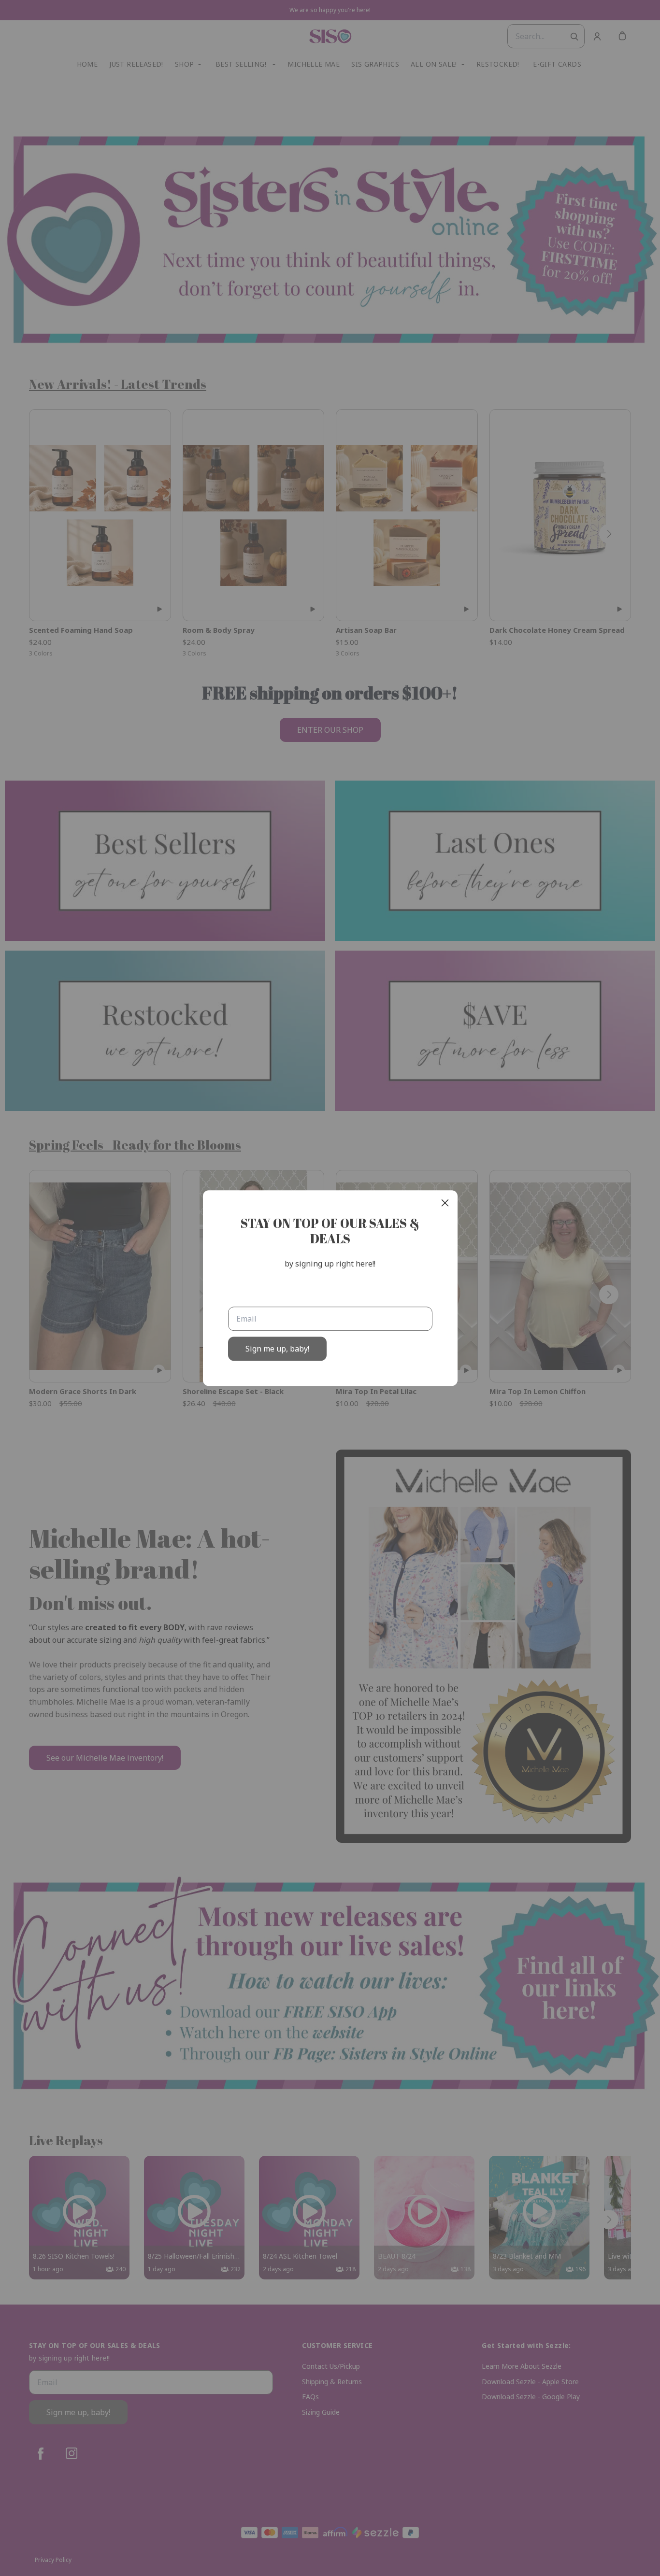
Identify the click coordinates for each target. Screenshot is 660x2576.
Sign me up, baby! (277, 1349)
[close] (445, 1203)
